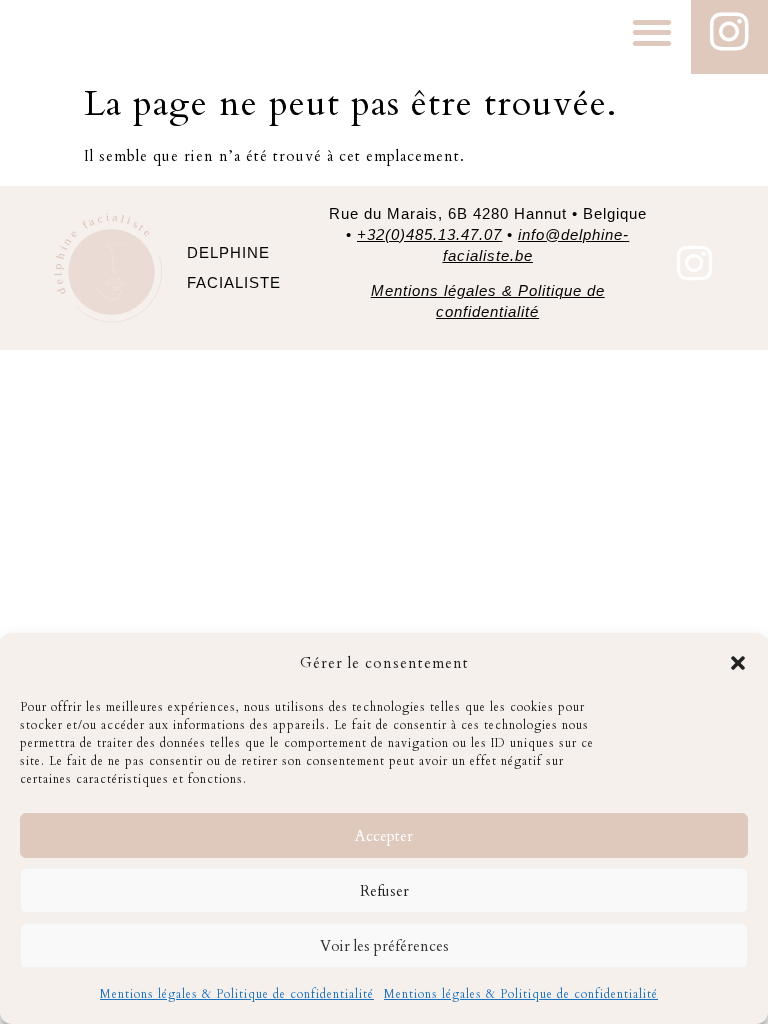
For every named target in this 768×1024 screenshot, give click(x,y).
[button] (738, 663)
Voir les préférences (384, 946)
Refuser (384, 891)
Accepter (384, 836)
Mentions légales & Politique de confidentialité (237, 994)
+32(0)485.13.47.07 (429, 234)
